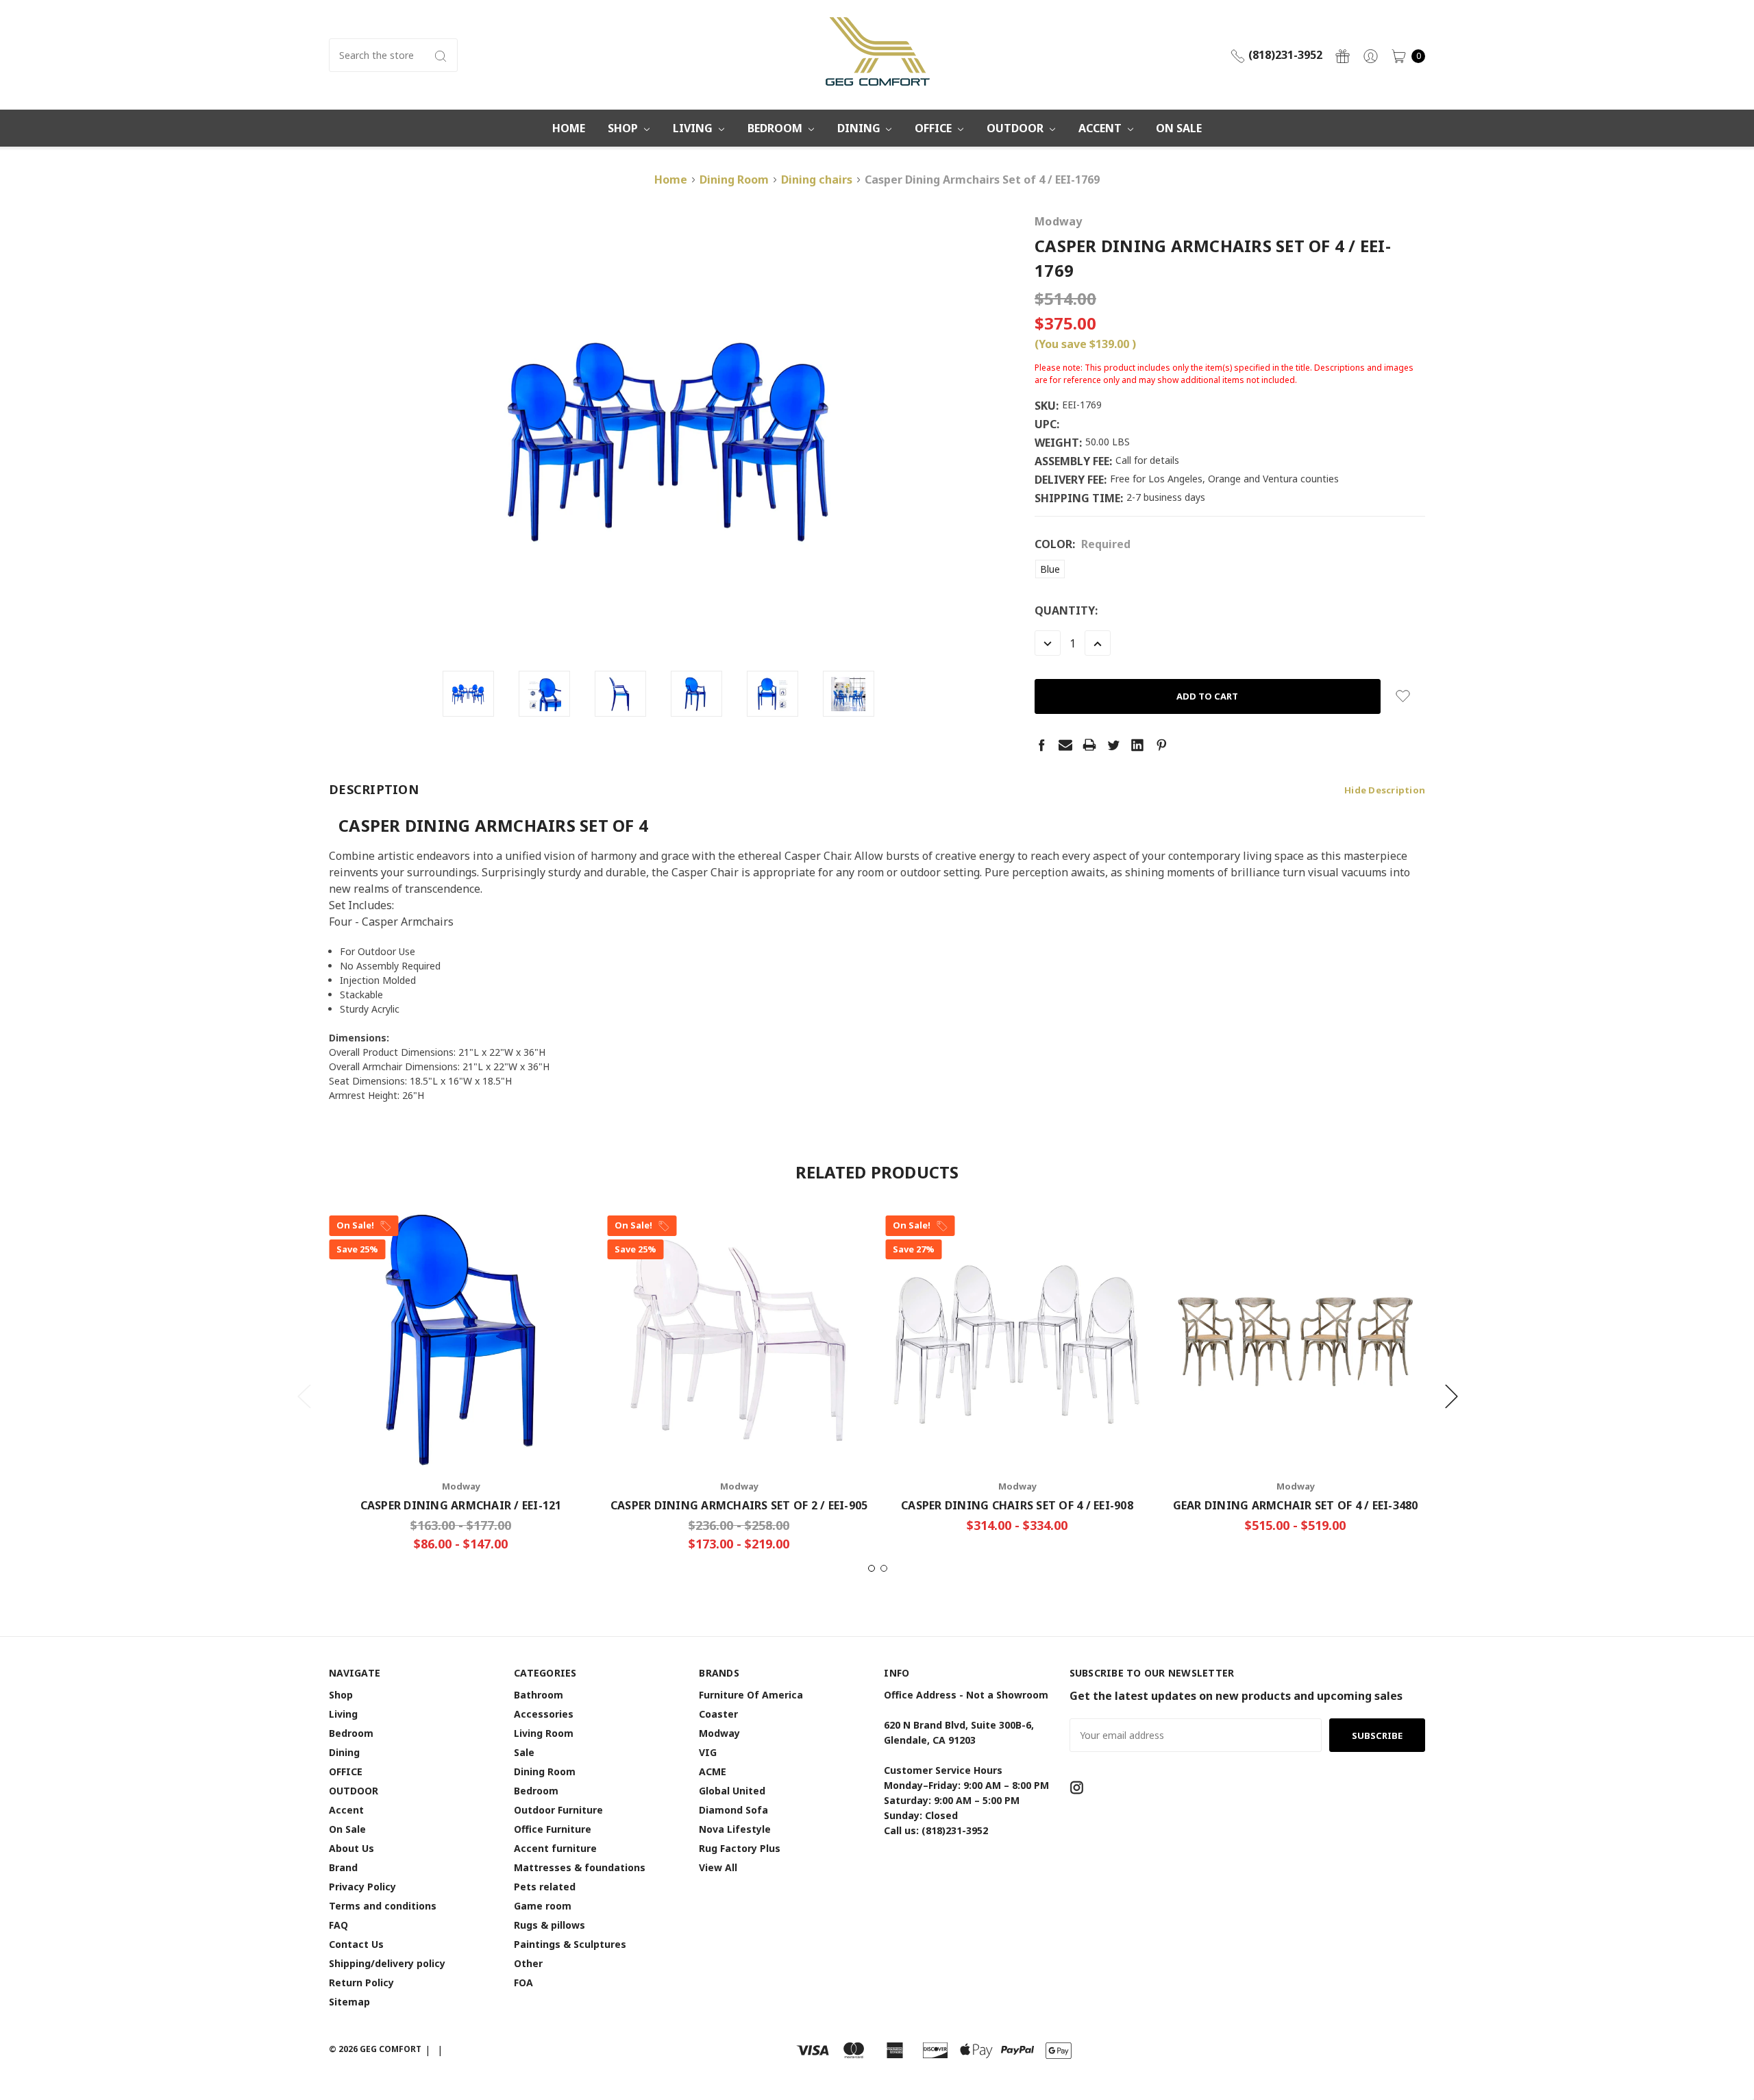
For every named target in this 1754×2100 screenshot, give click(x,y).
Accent (1101, 128)
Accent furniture (555, 1848)
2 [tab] (884, 1568)
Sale (524, 1752)
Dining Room (545, 1771)
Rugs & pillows (549, 1925)
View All (718, 1867)
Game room (543, 1906)
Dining (860, 128)
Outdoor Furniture (558, 1810)
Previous (304, 1396)
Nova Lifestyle (735, 1829)
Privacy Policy (362, 1887)
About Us (351, 1848)
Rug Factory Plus (740, 1848)
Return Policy (361, 1982)
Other (528, 1963)
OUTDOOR (1016, 128)
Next (1451, 1396)
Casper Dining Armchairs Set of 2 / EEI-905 (739, 1505)
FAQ (338, 1925)
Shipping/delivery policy (387, 1963)
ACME (713, 1771)
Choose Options (461, 1425)
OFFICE (935, 128)
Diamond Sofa (733, 1810)
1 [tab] (872, 1568)
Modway (719, 1733)
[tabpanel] (461, 1388)
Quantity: (1066, 610)
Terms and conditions (383, 1906)
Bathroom (539, 1695)
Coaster (718, 1714)
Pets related (545, 1887)
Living (694, 128)
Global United (732, 1791)
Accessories (544, 1714)
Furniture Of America (751, 1695)
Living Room (544, 1733)
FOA (523, 1982)
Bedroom (776, 128)
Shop (624, 128)
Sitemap (349, 2002)
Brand (343, 1867)
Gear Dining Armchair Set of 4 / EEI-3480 (1296, 1505)
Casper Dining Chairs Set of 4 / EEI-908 (1017, 1505)
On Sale (1179, 128)
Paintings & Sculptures (570, 1944)
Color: (1083, 544)
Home (569, 128)
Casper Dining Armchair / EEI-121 (461, 1505)
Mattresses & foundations (580, 1867)
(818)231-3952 (1284, 55)
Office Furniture (553, 1829)
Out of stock (1295, 1425)
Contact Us (356, 1944)
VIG (708, 1752)
